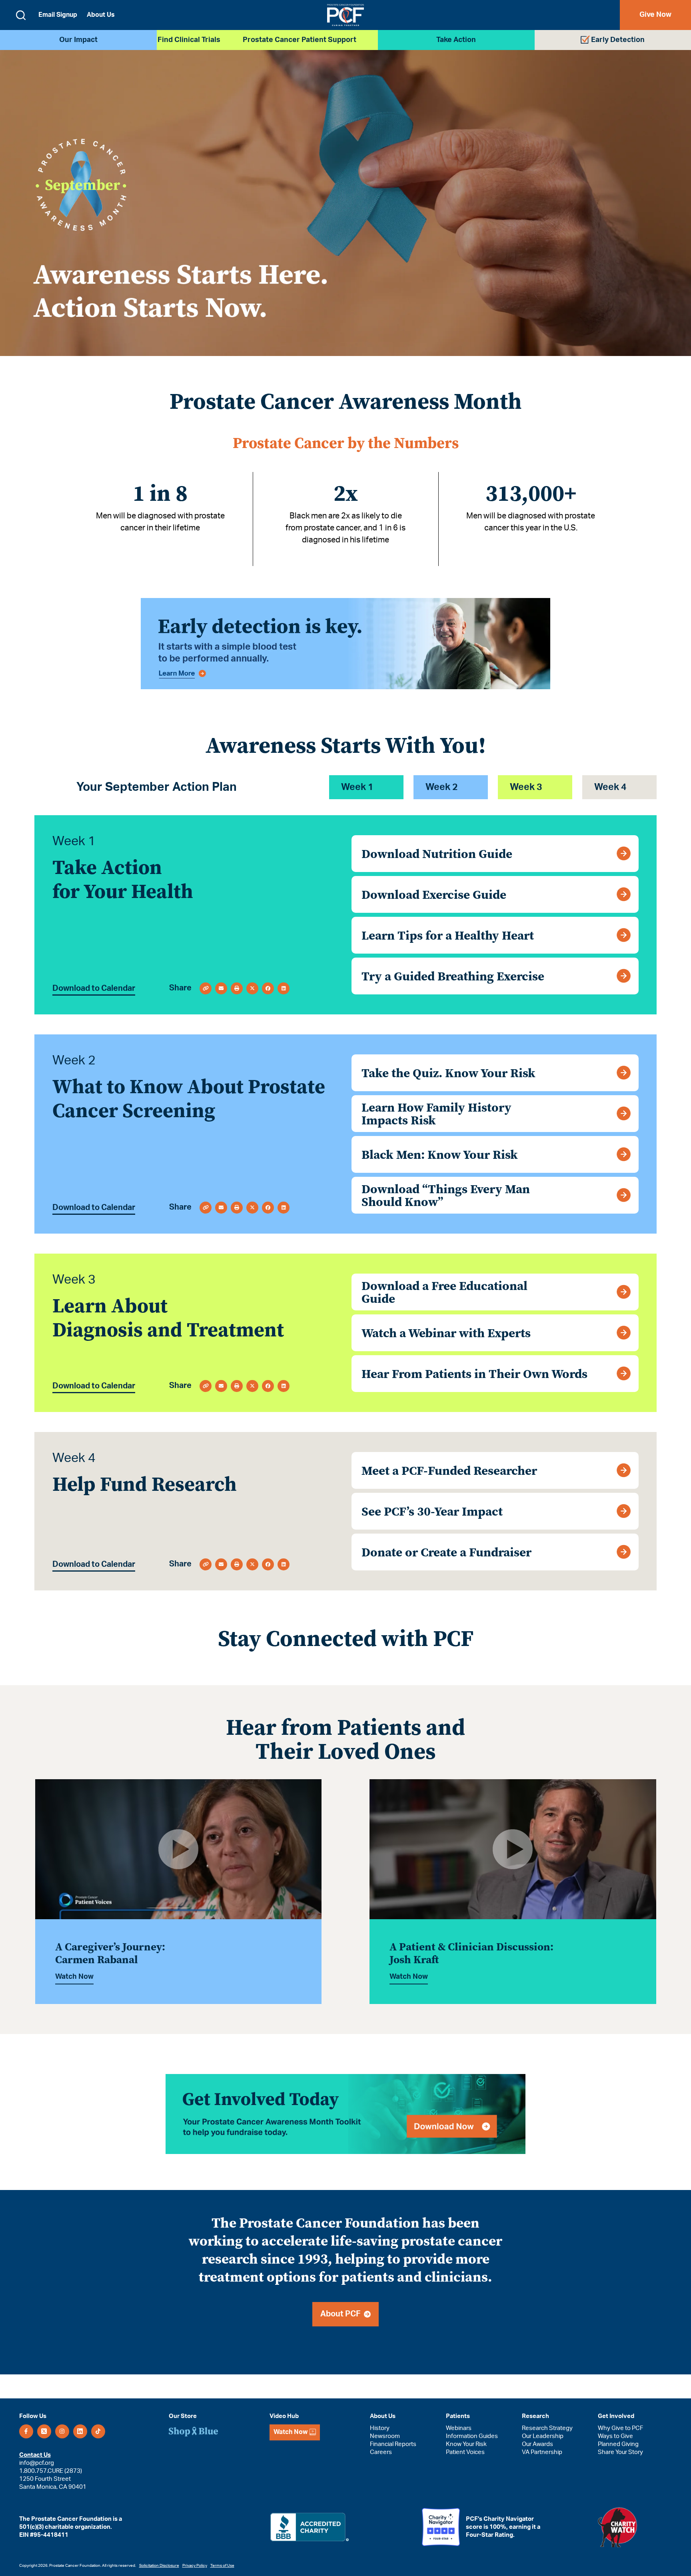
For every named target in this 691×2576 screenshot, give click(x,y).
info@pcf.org (37, 2463)
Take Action (456, 40)
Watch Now (74, 1977)
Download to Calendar (94, 988)
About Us (101, 15)
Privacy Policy (195, 2566)
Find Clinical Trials (189, 40)
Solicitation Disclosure (159, 2566)
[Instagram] (62, 2431)
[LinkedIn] (80, 2431)
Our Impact (78, 40)
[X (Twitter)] (44, 2431)
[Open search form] (21, 15)
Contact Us (35, 2455)
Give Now (655, 15)
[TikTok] (98, 2431)
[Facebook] (26, 2431)
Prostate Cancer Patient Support (300, 40)
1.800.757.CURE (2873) (51, 2471)
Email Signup (58, 15)
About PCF (342, 2314)
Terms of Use (222, 2566)
